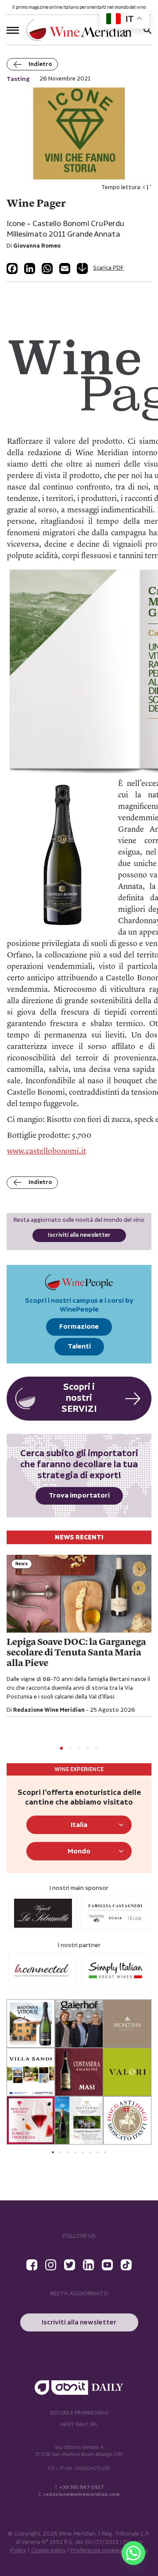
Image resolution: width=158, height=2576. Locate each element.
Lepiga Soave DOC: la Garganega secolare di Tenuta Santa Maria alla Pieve (76, 1653)
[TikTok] (126, 2265)
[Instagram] (51, 2265)
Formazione (79, 1327)
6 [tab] (90, 2152)
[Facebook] (12, 269)
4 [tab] (88, 1749)
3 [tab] (79, 1749)
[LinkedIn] (30, 269)
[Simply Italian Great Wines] (115, 1970)
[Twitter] (70, 2265)
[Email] (65, 269)
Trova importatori (79, 1496)
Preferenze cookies (96, 2551)
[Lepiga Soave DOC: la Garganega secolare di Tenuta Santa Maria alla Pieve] (79, 1594)
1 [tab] (61, 1749)
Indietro (40, 64)
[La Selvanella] (43, 1913)
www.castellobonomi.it (47, 1151)
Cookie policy (48, 2551)
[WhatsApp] (47, 269)
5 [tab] (97, 1749)
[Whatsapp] (133, 2553)
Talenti (79, 1346)
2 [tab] (70, 1749)
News (22, 1564)
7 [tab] (98, 2152)
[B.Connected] (43, 1970)
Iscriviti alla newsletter (79, 1235)
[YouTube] (107, 2265)
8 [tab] (105, 2152)
